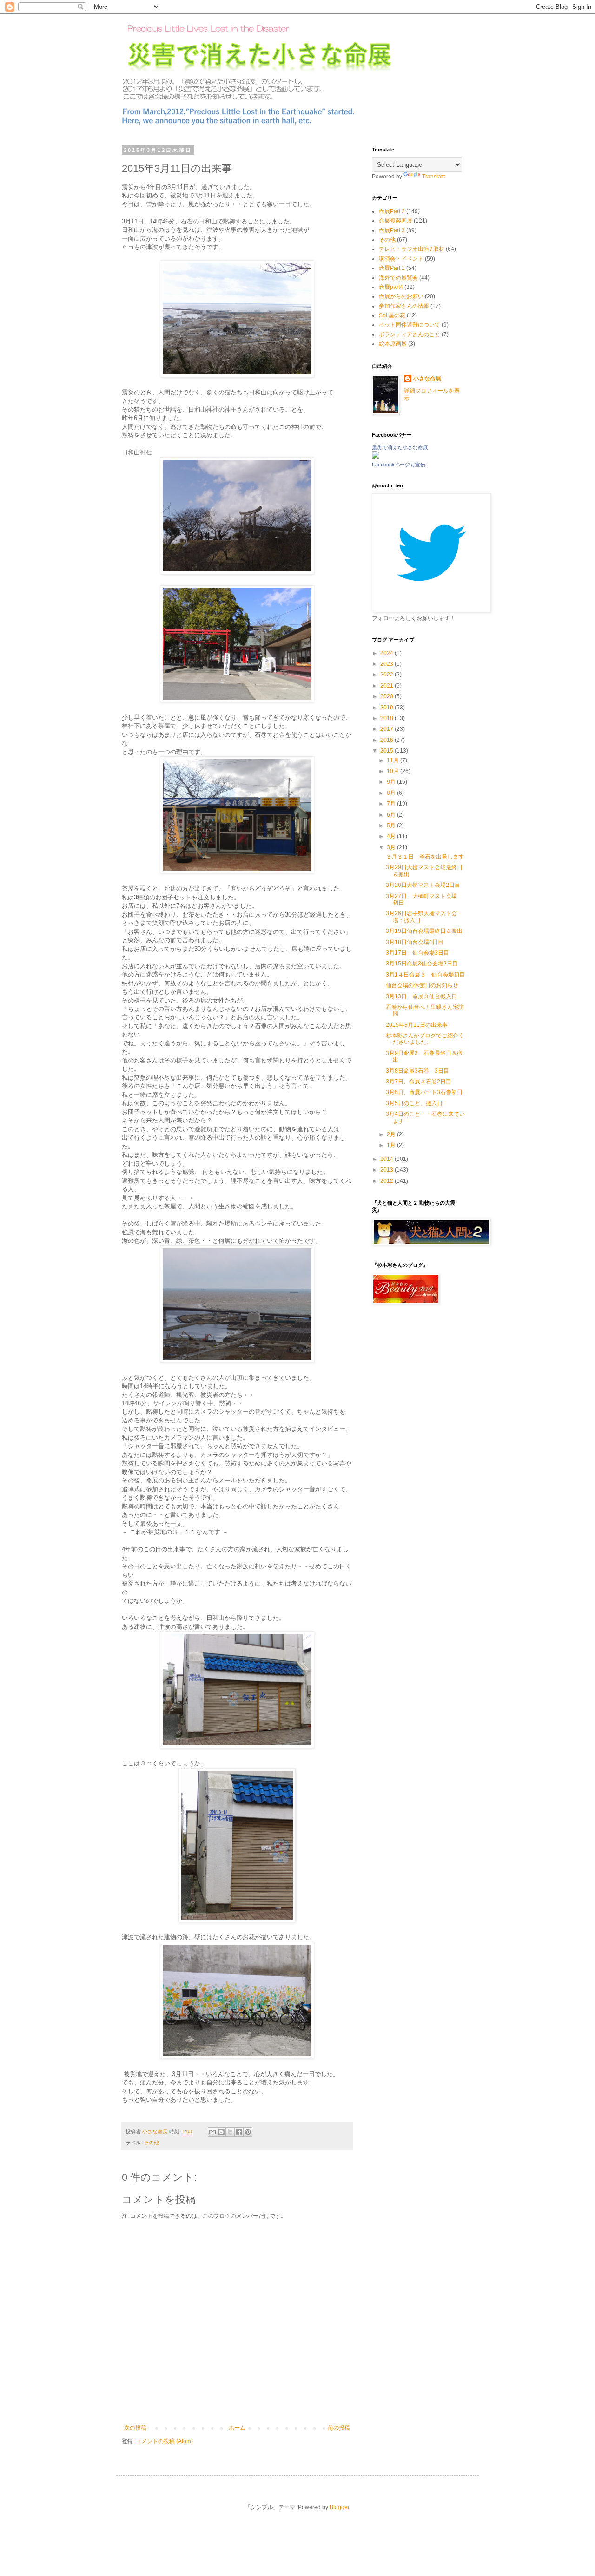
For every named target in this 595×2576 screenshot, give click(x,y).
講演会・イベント (401, 259)
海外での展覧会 (398, 278)
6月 (392, 815)
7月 (392, 804)
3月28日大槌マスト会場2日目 (423, 885)
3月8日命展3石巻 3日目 (417, 1071)
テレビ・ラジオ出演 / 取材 (412, 249)
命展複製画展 (396, 221)
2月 (392, 1134)
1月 (392, 1145)
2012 (387, 1181)
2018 (387, 718)
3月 (392, 847)
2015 (387, 751)
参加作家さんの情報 (404, 306)
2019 (387, 708)
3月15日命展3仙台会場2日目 (422, 964)
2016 (387, 740)
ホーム (237, 2428)
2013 (387, 1170)
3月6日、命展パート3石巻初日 (424, 1092)
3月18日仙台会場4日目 (415, 942)
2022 (387, 675)
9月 (392, 782)
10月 (393, 771)
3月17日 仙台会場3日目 (417, 953)
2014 (387, 1159)
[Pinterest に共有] (248, 2132)
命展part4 (391, 287)
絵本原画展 (393, 344)
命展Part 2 (392, 211)
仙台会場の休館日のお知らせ (422, 985)
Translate (434, 177)
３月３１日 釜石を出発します (425, 857)
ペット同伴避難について (410, 325)
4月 (392, 836)
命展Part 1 (392, 268)
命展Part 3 (392, 230)
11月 (393, 760)
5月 (392, 826)
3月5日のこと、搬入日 (414, 1103)
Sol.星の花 (392, 315)
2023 (387, 664)
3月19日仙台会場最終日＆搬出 (424, 931)
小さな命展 (427, 379)
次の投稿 (135, 2428)
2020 (387, 696)
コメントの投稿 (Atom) (164, 2441)
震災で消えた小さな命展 (400, 447)
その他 (151, 2143)
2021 (387, 686)
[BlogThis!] (221, 2132)
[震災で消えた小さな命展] (376, 457)
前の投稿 (339, 2428)
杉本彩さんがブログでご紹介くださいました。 (425, 1039)
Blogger (339, 2507)
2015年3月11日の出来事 (417, 1025)
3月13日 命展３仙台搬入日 (421, 996)
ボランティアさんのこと (410, 334)
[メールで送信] (212, 2132)
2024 (387, 653)
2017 (387, 729)
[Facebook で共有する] (239, 2132)
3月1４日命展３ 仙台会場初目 (425, 975)
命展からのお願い (401, 296)
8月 (392, 793)
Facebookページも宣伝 (399, 465)
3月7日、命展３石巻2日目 (419, 1082)
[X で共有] (230, 2132)
